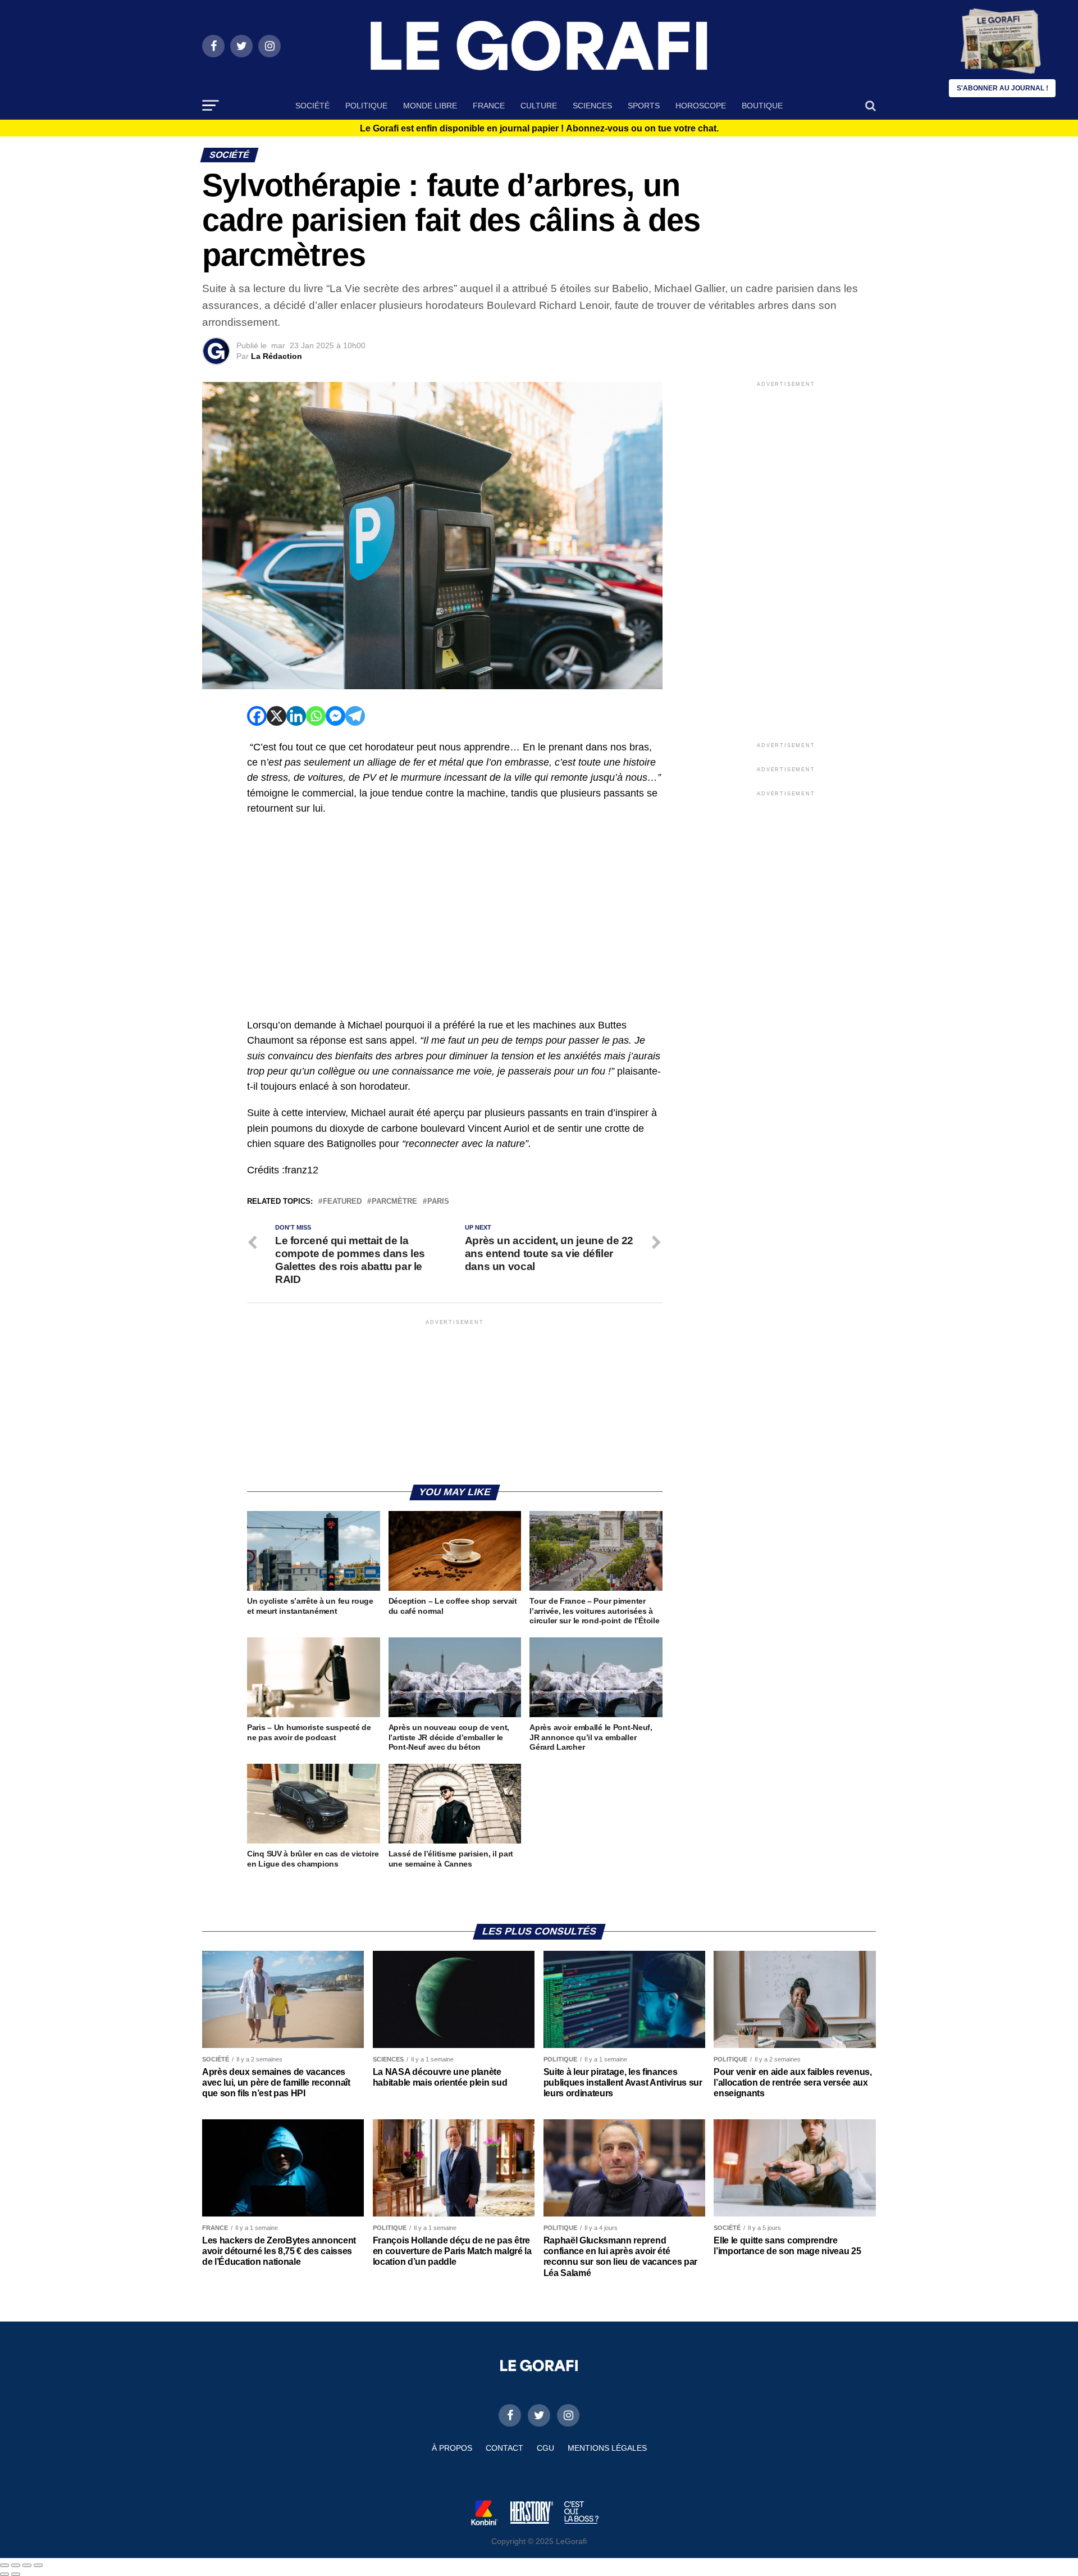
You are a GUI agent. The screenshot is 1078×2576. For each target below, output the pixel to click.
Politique (366, 106)
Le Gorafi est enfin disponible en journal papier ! (539, 129)
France (489, 106)
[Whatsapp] (316, 716)
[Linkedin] (296, 716)
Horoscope (701, 106)
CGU (545, 2448)
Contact (504, 2448)
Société (312, 106)
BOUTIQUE (762, 106)
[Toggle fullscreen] (27, 2565)
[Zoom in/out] (38, 2565)
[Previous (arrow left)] (4, 2574)
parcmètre (394, 1202)
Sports (644, 106)
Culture (539, 106)
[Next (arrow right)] (16, 2574)
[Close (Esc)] (4, 2565)
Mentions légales (607, 2448)
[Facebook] (257, 716)
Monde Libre (430, 106)
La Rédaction (277, 356)
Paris (438, 1202)
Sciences (592, 106)
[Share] (16, 2565)
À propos (452, 2448)
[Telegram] (355, 716)
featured (342, 1202)
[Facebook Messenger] (335, 716)
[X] (277, 716)
